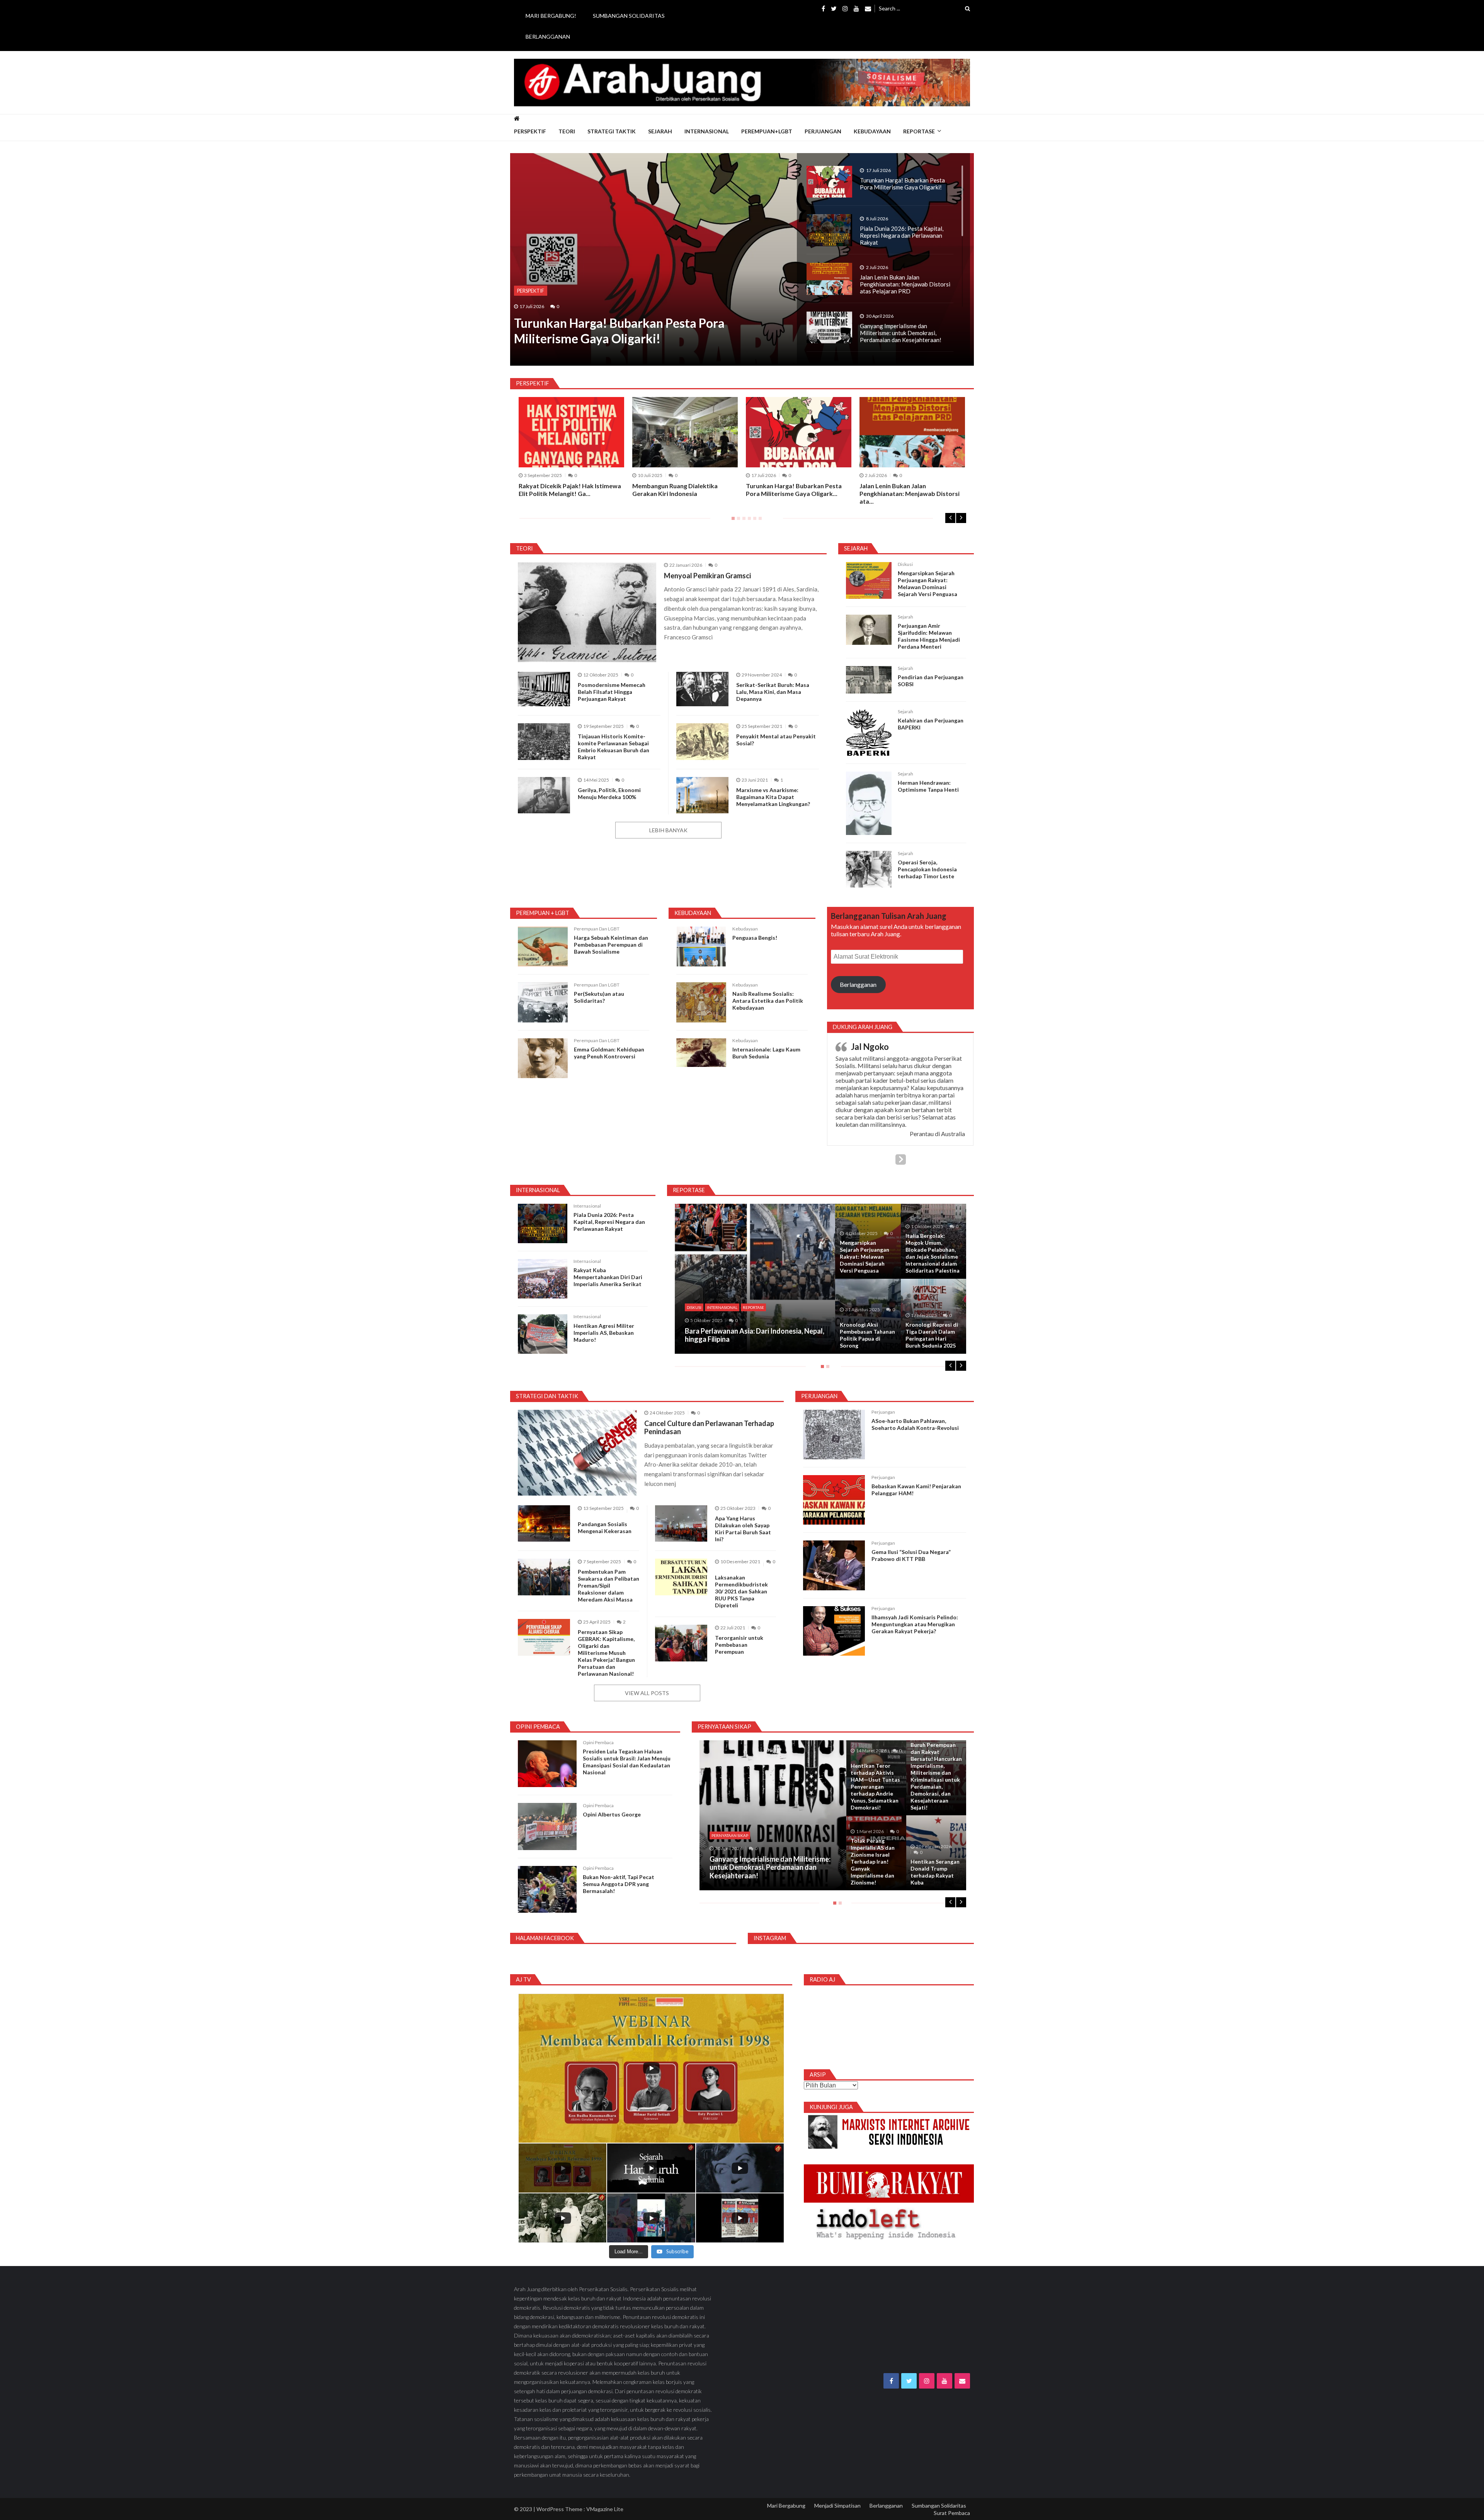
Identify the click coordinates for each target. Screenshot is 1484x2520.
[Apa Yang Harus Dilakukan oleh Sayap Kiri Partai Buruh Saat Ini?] (681, 1527)
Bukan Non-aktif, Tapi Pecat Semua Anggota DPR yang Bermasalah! (619, 1888)
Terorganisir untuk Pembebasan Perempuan (739, 1648)
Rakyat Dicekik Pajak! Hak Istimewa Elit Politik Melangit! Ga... (570, 490)
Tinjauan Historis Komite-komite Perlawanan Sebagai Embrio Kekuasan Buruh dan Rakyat (614, 747)
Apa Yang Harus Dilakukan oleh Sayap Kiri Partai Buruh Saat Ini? (743, 1532)
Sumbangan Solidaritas (629, 16)
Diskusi (905, 564)
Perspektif (530, 131)
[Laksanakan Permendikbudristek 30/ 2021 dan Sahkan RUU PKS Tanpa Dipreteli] (681, 1581)
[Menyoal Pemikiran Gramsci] (587, 612)
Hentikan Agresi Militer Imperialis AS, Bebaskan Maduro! (604, 1336)
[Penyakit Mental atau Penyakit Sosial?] (702, 742)
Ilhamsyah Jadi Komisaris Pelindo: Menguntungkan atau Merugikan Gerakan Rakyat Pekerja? (915, 1628)
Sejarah (660, 131)
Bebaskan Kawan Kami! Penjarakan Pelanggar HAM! (916, 1493)
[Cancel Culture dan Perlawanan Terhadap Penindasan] (577, 1456)
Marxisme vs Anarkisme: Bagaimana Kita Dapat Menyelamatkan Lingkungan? (773, 797)
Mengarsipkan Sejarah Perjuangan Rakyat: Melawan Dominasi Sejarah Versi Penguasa (927, 584)
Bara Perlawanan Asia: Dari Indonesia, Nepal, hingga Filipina (755, 1339)
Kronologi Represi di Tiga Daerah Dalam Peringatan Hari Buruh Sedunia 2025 (932, 1339)
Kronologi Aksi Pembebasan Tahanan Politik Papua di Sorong (867, 1339)
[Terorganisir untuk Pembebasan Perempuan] (681, 1647)
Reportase (919, 131)
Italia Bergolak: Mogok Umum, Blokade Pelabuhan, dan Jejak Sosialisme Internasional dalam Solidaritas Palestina (933, 1257)
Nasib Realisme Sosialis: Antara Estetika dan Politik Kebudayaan (768, 1001)
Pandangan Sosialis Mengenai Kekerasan (605, 1531)
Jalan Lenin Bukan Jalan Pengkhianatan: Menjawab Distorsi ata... (910, 493)
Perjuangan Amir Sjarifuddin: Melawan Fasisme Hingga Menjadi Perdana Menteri (929, 636)
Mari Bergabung (786, 2509)
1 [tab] (732, 521)
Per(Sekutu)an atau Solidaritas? (599, 997)
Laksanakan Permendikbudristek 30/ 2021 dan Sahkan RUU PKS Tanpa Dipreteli (741, 1595)
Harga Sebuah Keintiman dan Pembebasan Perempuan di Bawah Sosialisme (611, 945)
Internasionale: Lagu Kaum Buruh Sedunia (766, 1053)
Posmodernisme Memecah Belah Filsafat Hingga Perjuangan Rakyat (612, 692)
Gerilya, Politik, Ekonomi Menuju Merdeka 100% (609, 793)
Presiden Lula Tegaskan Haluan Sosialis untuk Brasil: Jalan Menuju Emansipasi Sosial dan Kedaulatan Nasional (627, 1766)
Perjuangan (823, 131)
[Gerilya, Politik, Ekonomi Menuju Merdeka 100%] (544, 795)
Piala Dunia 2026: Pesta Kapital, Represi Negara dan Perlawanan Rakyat (609, 1226)
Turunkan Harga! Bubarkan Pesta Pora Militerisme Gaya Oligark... (794, 490)
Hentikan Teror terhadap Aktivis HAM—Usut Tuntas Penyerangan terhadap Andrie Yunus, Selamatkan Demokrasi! (875, 1790)
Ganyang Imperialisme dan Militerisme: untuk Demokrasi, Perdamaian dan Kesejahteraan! (770, 1871)
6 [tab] (759, 521)
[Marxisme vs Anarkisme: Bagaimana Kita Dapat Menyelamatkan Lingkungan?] (702, 795)
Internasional (707, 131)
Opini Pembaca (598, 1746)
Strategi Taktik (612, 131)
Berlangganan (548, 37)
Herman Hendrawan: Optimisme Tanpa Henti (928, 786)
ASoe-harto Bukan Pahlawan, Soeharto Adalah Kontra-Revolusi (915, 1428)
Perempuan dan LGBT (597, 929)
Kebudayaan (872, 131)
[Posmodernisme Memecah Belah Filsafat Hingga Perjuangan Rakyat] (544, 689)
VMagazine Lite (605, 2513)
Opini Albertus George (612, 1818)
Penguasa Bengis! (755, 938)
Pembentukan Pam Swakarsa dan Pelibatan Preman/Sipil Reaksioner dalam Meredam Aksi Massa (608, 1589)
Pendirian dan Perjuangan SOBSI (931, 681)
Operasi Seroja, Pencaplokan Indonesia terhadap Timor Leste (927, 869)
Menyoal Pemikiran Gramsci (707, 576)
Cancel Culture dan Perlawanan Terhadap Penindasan (709, 1431)
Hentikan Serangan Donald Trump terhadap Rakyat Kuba (935, 1875)
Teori (567, 131)
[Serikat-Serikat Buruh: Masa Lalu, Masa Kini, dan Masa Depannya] (702, 689)
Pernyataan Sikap (730, 1839)
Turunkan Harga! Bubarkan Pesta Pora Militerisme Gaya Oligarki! (619, 331)
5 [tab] (753, 521)
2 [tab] (737, 521)
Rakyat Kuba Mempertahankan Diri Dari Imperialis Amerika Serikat (608, 1281)
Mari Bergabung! (551, 16)
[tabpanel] (799, 447)
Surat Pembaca (952, 2517)
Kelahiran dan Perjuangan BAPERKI (931, 724)
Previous (950, 518)
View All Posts (647, 1696)
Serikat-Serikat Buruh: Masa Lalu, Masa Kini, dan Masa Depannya (773, 692)
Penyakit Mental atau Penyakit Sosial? (776, 740)
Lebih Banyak (668, 830)
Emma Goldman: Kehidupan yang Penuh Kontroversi (609, 1053)
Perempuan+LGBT (767, 131)
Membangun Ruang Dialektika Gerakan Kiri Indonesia (675, 490)
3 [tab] (742, 521)
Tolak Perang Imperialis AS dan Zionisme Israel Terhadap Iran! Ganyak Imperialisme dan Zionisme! (873, 1865)
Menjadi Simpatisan (837, 2509)
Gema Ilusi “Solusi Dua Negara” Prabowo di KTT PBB (911, 1559)
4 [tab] (748, 521)
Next (961, 518)
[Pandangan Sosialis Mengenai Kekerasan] (544, 1527)
